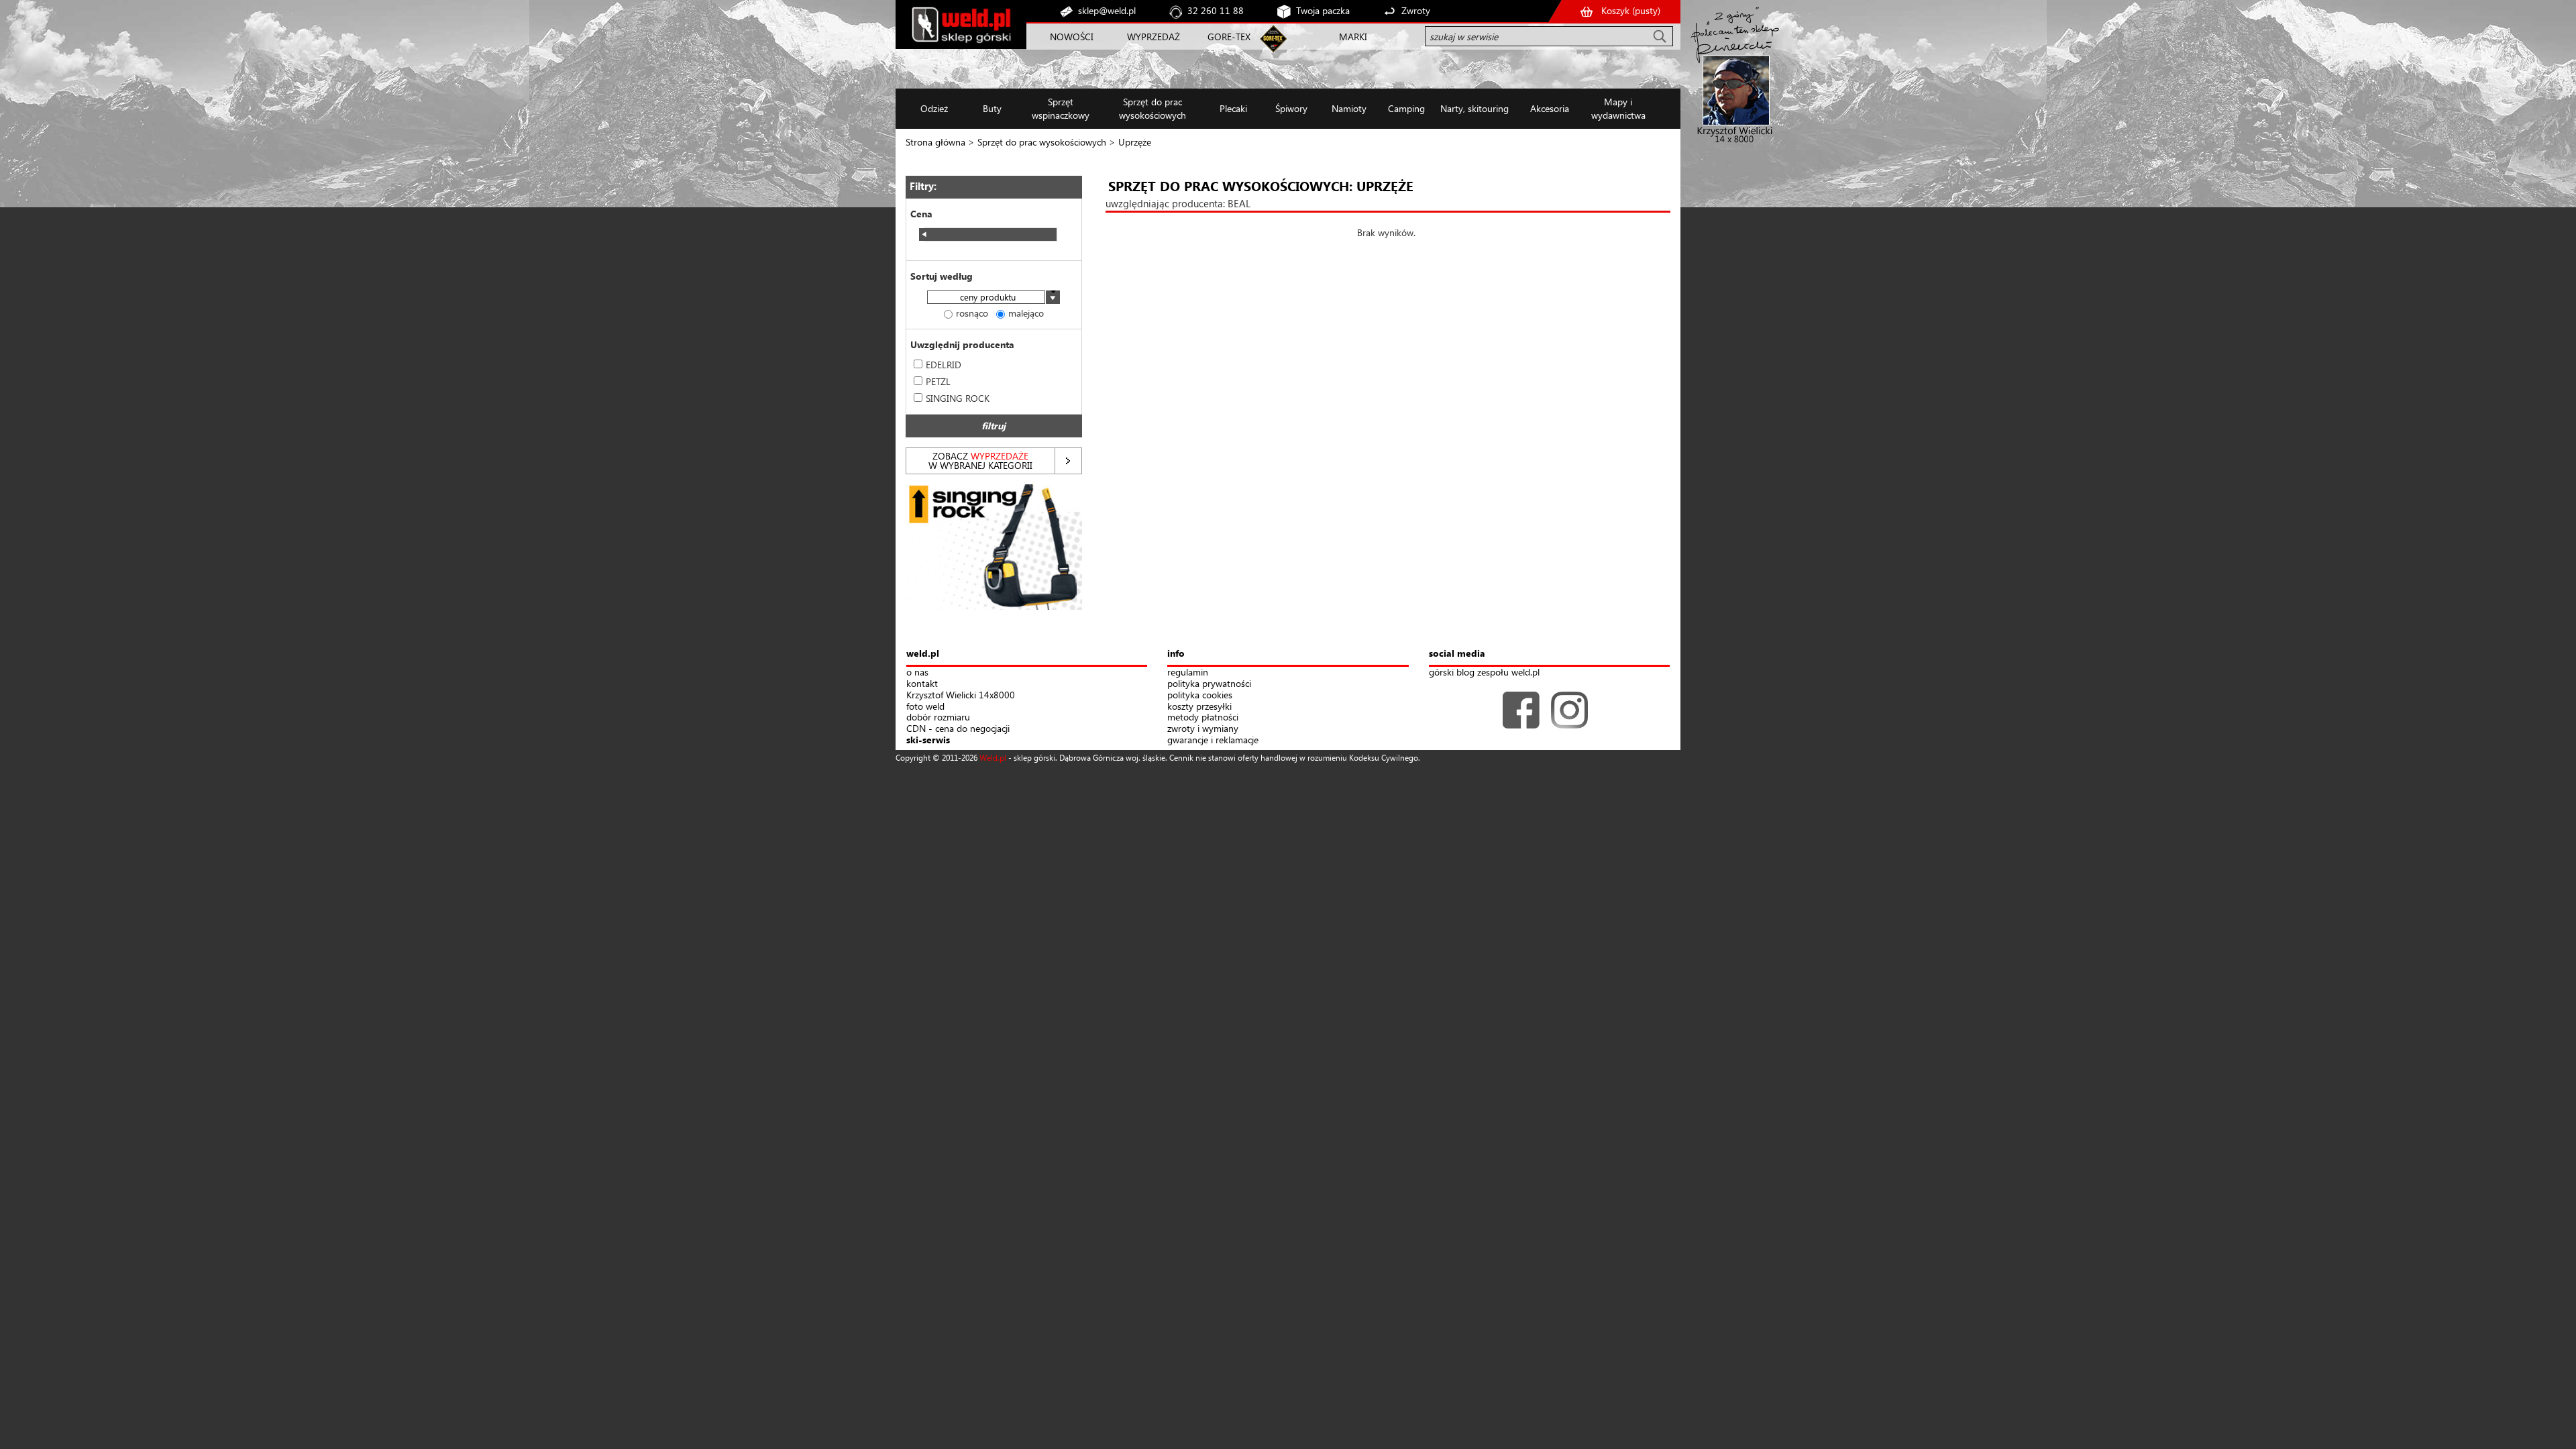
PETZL (938, 381)
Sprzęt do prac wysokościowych (1042, 142)
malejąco (1026, 313)
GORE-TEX (1229, 37)
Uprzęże (1135, 142)
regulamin (1188, 673)
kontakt (922, 684)
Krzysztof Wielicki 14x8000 (961, 695)
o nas (917, 673)
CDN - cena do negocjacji (958, 729)
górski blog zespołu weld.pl (1484, 673)
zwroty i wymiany (1203, 729)
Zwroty (1416, 10)
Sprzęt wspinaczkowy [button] (1061, 108)
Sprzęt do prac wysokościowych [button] (1152, 108)
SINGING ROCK (958, 398)
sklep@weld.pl (1107, 10)
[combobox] (994, 298)
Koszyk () (1631, 10)
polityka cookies (1200, 695)
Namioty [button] (1349, 108)
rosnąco (972, 313)
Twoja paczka (1323, 10)
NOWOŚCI (1072, 37)
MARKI (1353, 37)
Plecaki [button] (1233, 108)
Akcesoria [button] (1550, 108)
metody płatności (1203, 717)
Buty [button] (992, 108)
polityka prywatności (1209, 684)
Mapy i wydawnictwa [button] (1618, 108)
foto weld (925, 707)
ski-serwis (928, 740)
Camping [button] (1406, 108)
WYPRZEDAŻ (1153, 37)
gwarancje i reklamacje (1213, 740)
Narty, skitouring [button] (1474, 108)
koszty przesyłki (1199, 707)
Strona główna (935, 142)
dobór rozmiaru (938, 717)
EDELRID (944, 365)
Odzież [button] (934, 108)
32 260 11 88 (1216, 10)
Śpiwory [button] (1291, 108)
